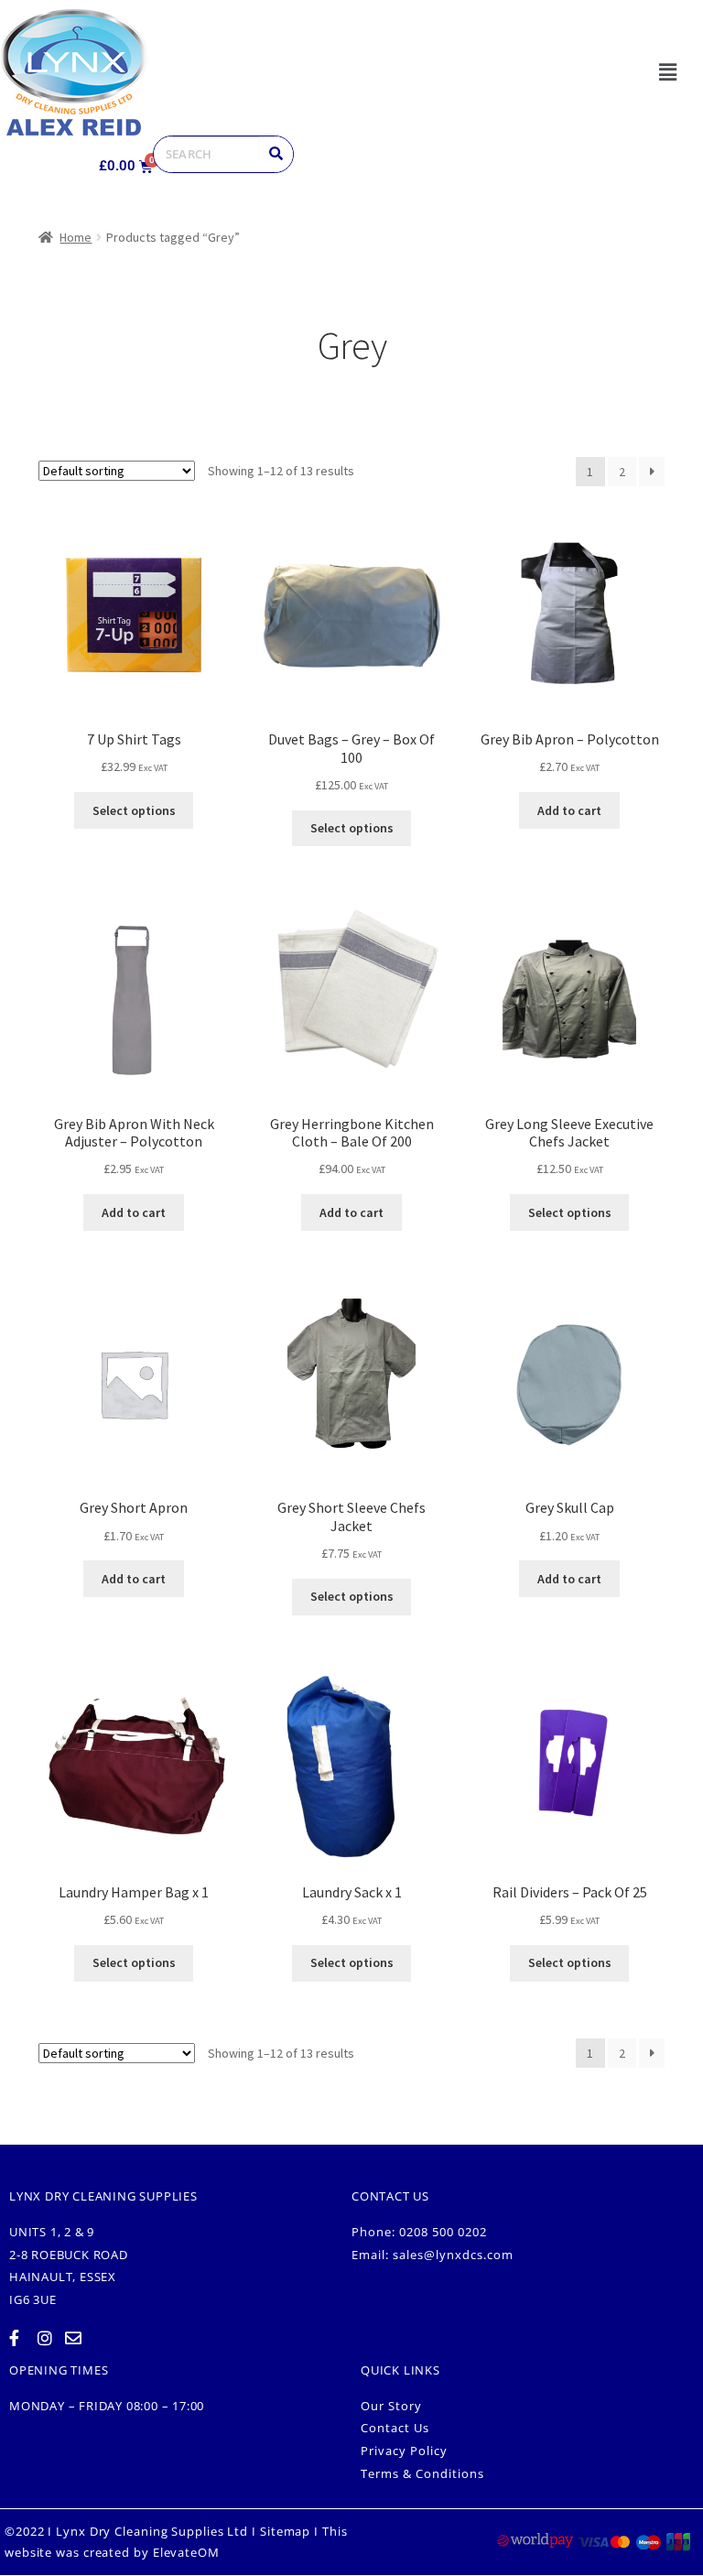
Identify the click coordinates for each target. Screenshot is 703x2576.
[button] (667, 72)
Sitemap (285, 2531)
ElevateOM (186, 2552)
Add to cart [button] (569, 810)
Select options (134, 810)
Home (76, 237)
